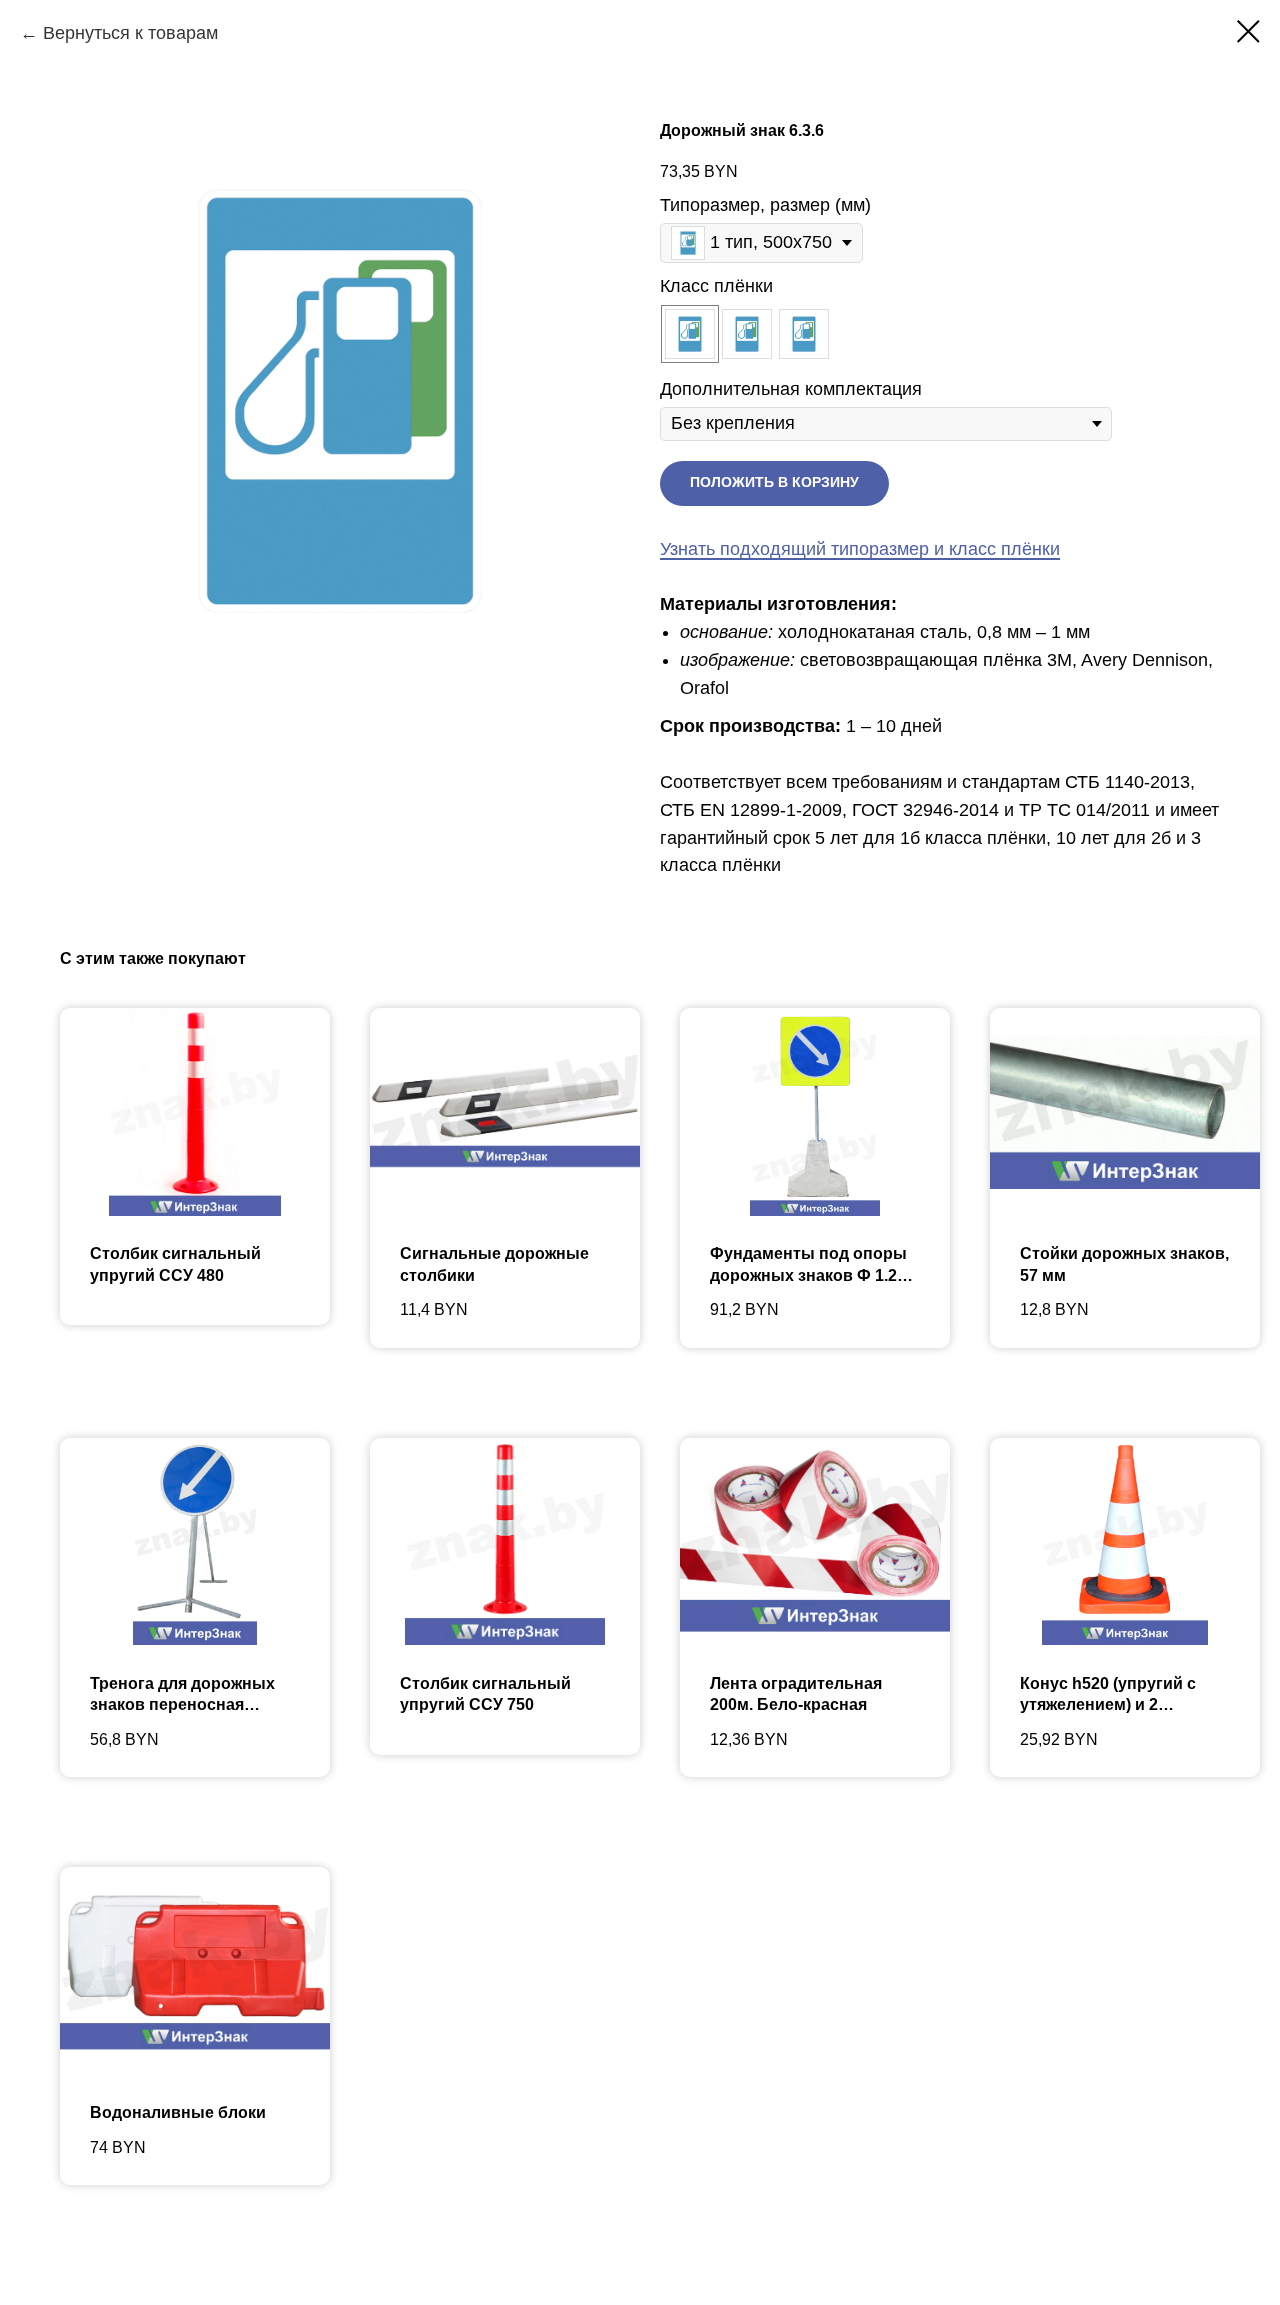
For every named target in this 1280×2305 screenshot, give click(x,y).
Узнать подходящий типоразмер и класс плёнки (860, 549)
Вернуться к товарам (130, 33)
